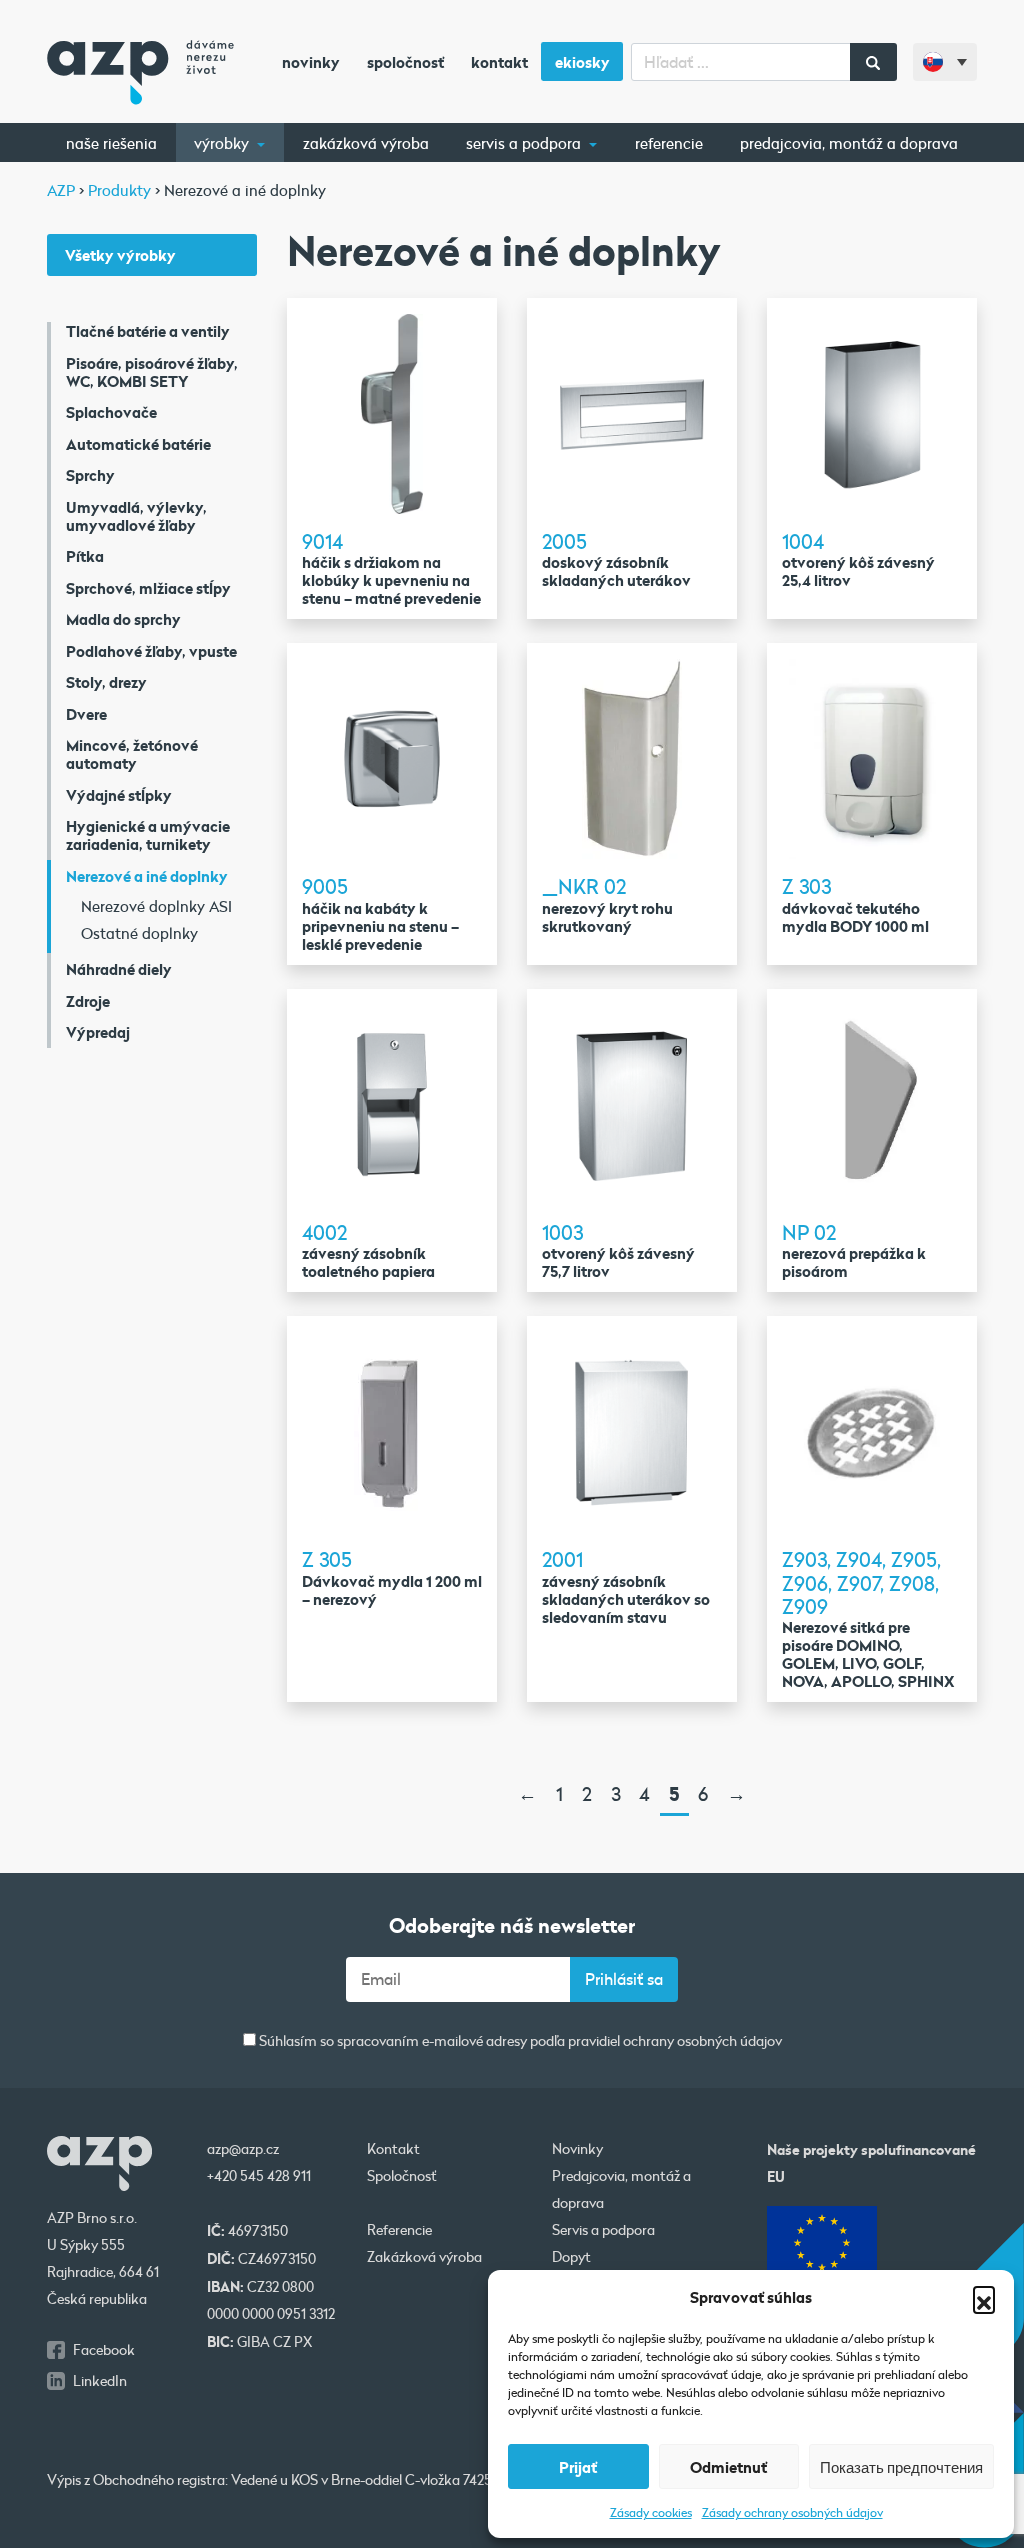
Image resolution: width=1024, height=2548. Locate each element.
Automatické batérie (138, 444)
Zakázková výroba (366, 143)
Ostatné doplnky (139, 933)
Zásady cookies (651, 2512)
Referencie (669, 143)
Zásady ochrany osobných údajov (792, 2512)
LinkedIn (100, 2381)
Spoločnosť (405, 62)
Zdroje (88, 1001)
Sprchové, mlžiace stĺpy (148, 588)
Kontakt (499, 62)
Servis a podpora (525, 143)
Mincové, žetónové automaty (132, 754)
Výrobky (223, 143)
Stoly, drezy (106, 682)
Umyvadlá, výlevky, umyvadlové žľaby (136, 516)
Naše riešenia (111, 143)
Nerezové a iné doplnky (147, 876)
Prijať (578, 2467)
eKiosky (582, 62)
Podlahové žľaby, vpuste (151, 651)
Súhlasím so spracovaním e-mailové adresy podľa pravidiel (519, 2041)
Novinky (311, 62)
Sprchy (90, 475)
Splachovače (111, 412)
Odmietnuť (728, 2467)
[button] (984, 2297)
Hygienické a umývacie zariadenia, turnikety (148, 835)
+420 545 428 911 (259, 2176)
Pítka (85, 556)
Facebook (104, 2350)
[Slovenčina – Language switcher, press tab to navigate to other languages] (945, 62)
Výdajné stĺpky (119, 795)
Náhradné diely (119, 969)
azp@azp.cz (243, 2149)
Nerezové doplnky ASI (156, 906)
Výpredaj (98, 1032)
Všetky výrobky (120, 255)
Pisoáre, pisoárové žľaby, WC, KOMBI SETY (152, 372)
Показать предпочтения (901, 2467)
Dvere (86, 714)
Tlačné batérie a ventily (148, 331)
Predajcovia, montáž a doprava (849, 143)
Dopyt (571, 2257)
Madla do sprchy (123, 619)
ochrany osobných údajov (702, 2041)
